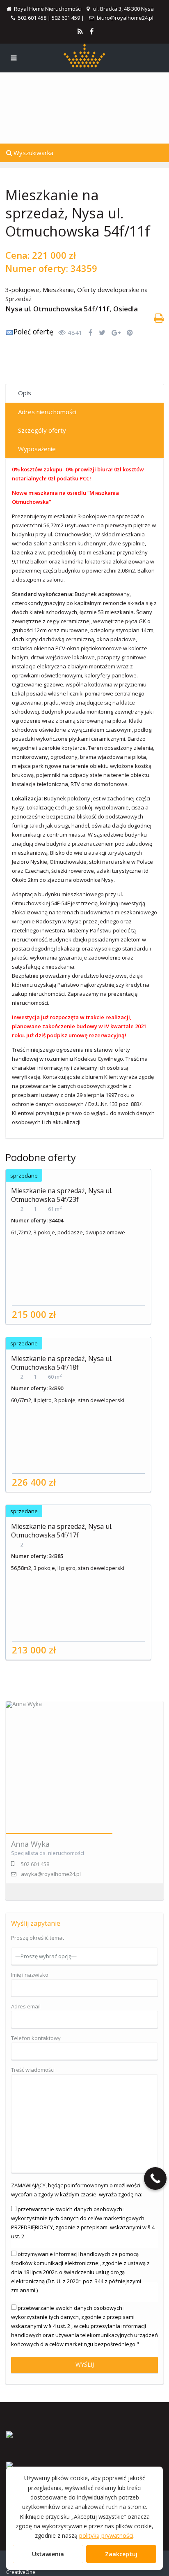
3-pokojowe (22, 290)
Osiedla (126, 309)
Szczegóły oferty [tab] (42, 430)
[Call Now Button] (155, 2178)
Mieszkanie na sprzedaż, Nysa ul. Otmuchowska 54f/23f (62, 1195)
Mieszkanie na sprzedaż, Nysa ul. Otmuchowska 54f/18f (62, 1363)
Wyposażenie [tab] (37, 449)
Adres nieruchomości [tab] (47, 412)
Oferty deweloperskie (108, 290)
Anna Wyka (30, 1844)
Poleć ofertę (33, 332)
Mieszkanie (58, 290)
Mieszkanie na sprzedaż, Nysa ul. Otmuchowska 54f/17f (62, 1531)
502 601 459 (66, 18)
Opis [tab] (25, 393)
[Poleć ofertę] (9, 334)
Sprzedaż (18, 299)
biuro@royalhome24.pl (125, 18)
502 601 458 (32, 18)
